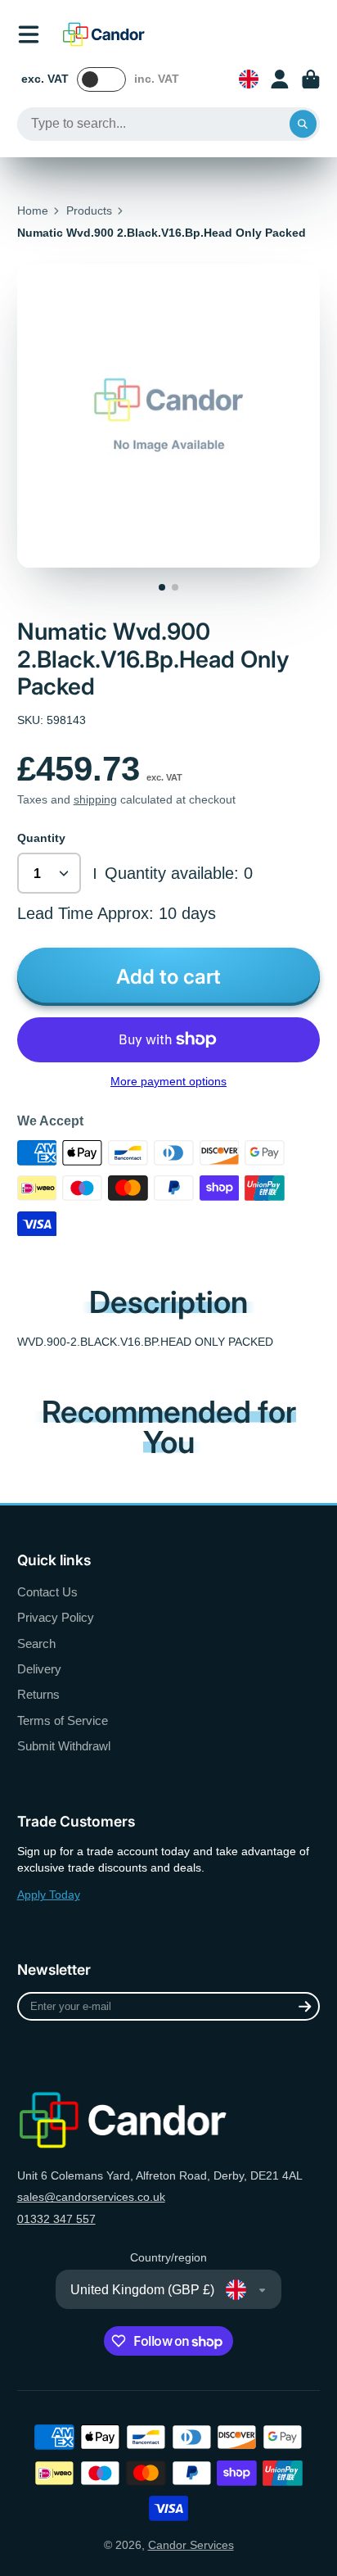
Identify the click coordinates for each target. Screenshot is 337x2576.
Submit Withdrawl (64, 1746)
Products (89, 211)
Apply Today (49, 1895)
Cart (311, 79)
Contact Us (47, 1592)
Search (36, 1643)
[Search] (303, 124)
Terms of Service (63, 1720)
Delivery (39, 1669)
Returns (38, 1694)
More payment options (168, 1081)
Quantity (41, 838)
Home (33, 211)
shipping (95, 799)
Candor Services (191, 2545)
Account (280, 79)
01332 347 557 (56, 2219)
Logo (104, 34)
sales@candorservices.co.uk (91, 2197)
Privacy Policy (56, 1617)
